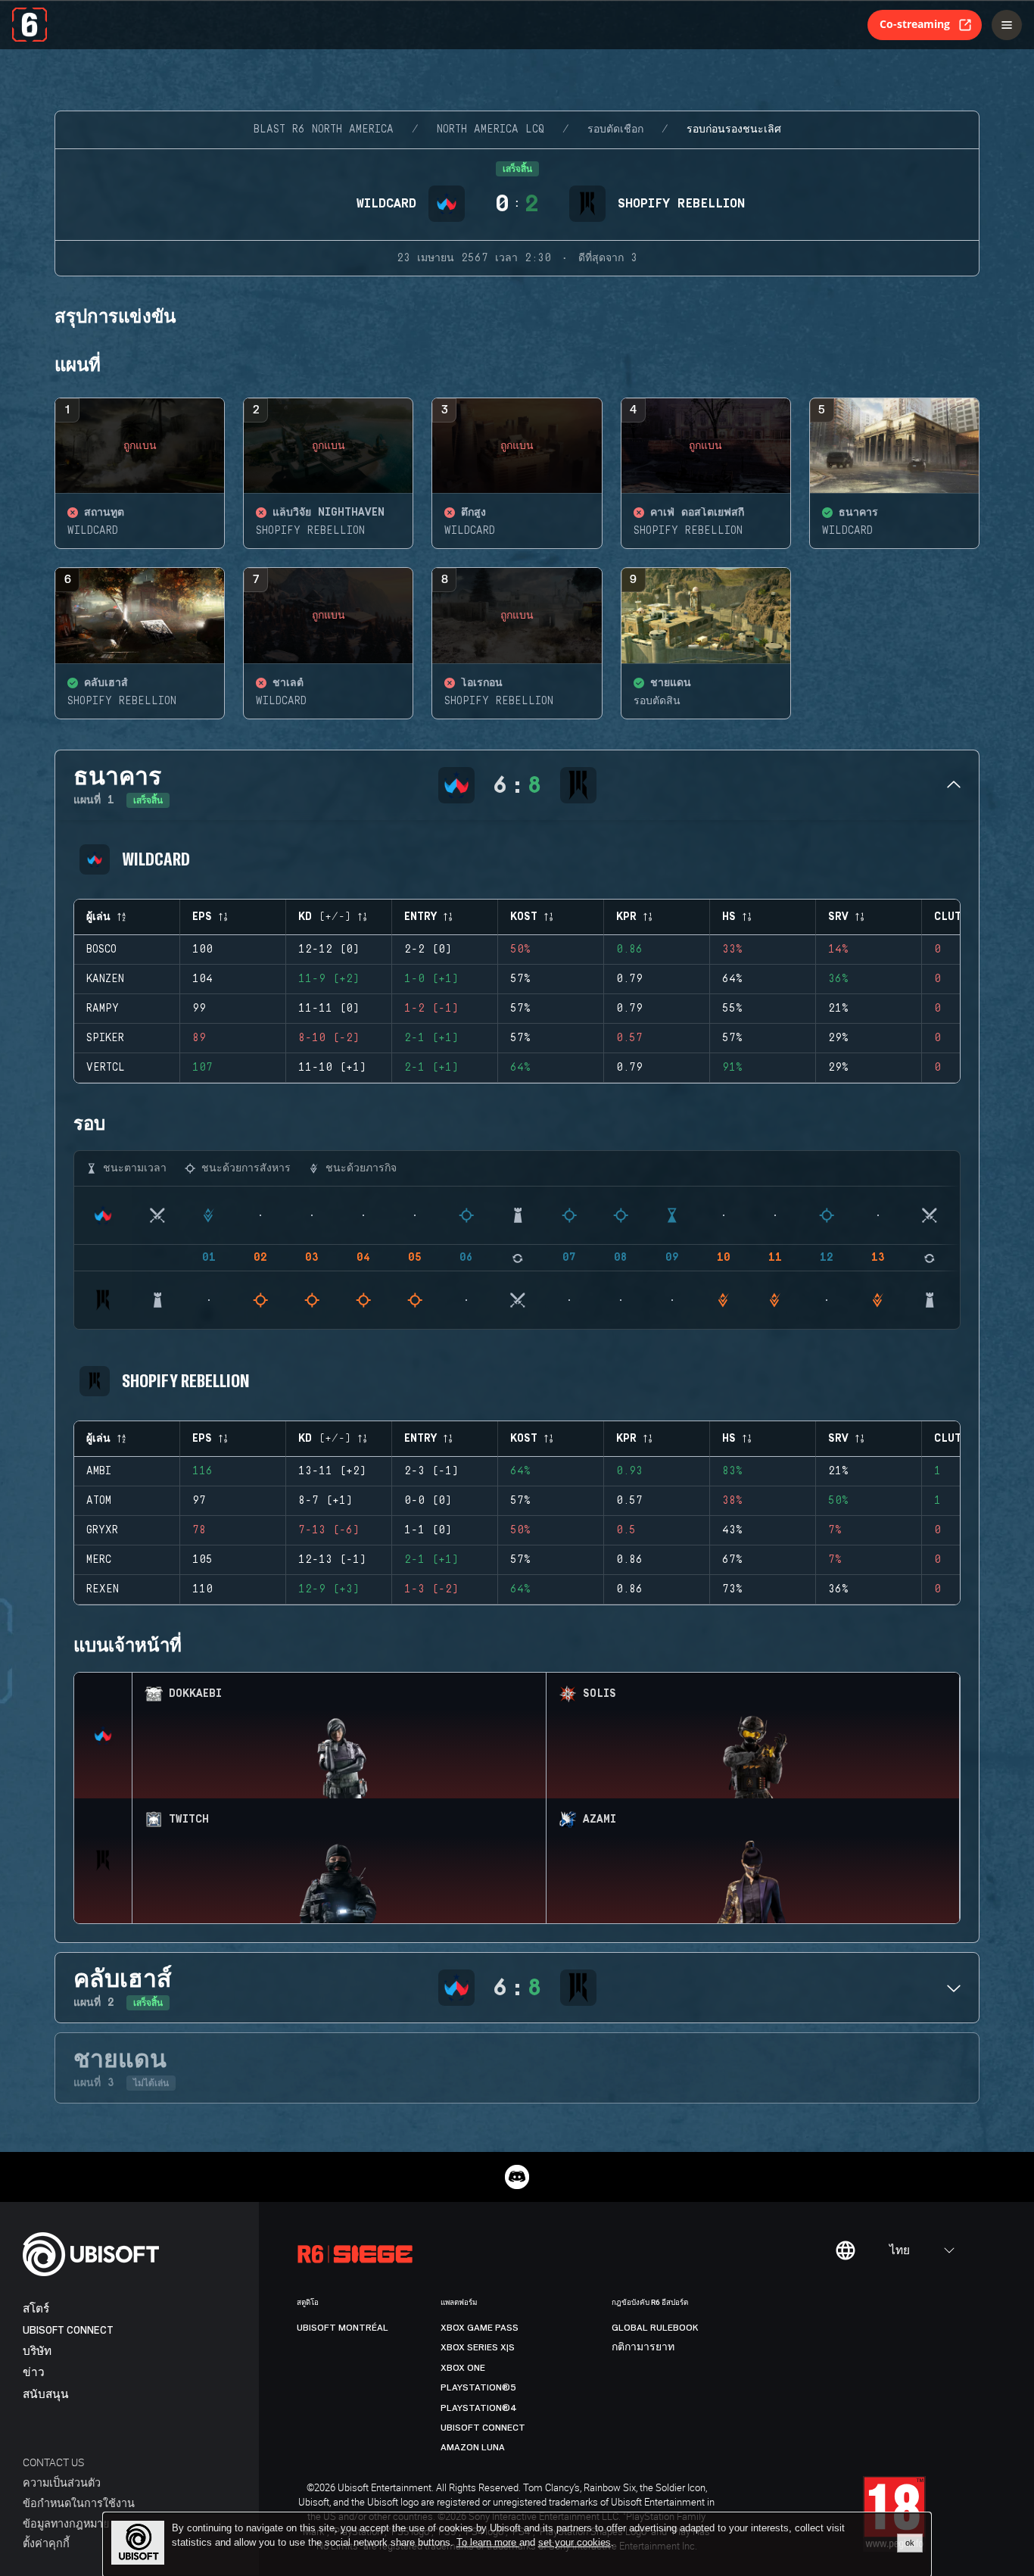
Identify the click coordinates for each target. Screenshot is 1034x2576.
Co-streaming (915, 24)
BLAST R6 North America (324, 129)
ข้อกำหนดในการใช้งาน (79, 2503)
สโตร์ (36, 2309)
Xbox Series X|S (478, 2347)
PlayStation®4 (479, 2408)
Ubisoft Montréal (343, 2328)
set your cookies (575, 2543)
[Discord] (517, 2177)
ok (910, 2543)
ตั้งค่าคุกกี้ (46, 2543)
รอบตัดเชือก (615, 129)
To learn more (488, 2542)
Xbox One (463, 2368)
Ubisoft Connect (68, 2330)
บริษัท (37, 2351)
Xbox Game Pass (480, 2328)
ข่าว (34, 2373)
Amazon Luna (473, 2447)
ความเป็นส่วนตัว (62, 2482)
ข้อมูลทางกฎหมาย (66, 2523)
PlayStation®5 (478, 2387)
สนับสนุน (46, 2395)
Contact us (53, 2462)
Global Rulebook (655, 2328)
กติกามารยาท (643, 2347)
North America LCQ (491, 129)
